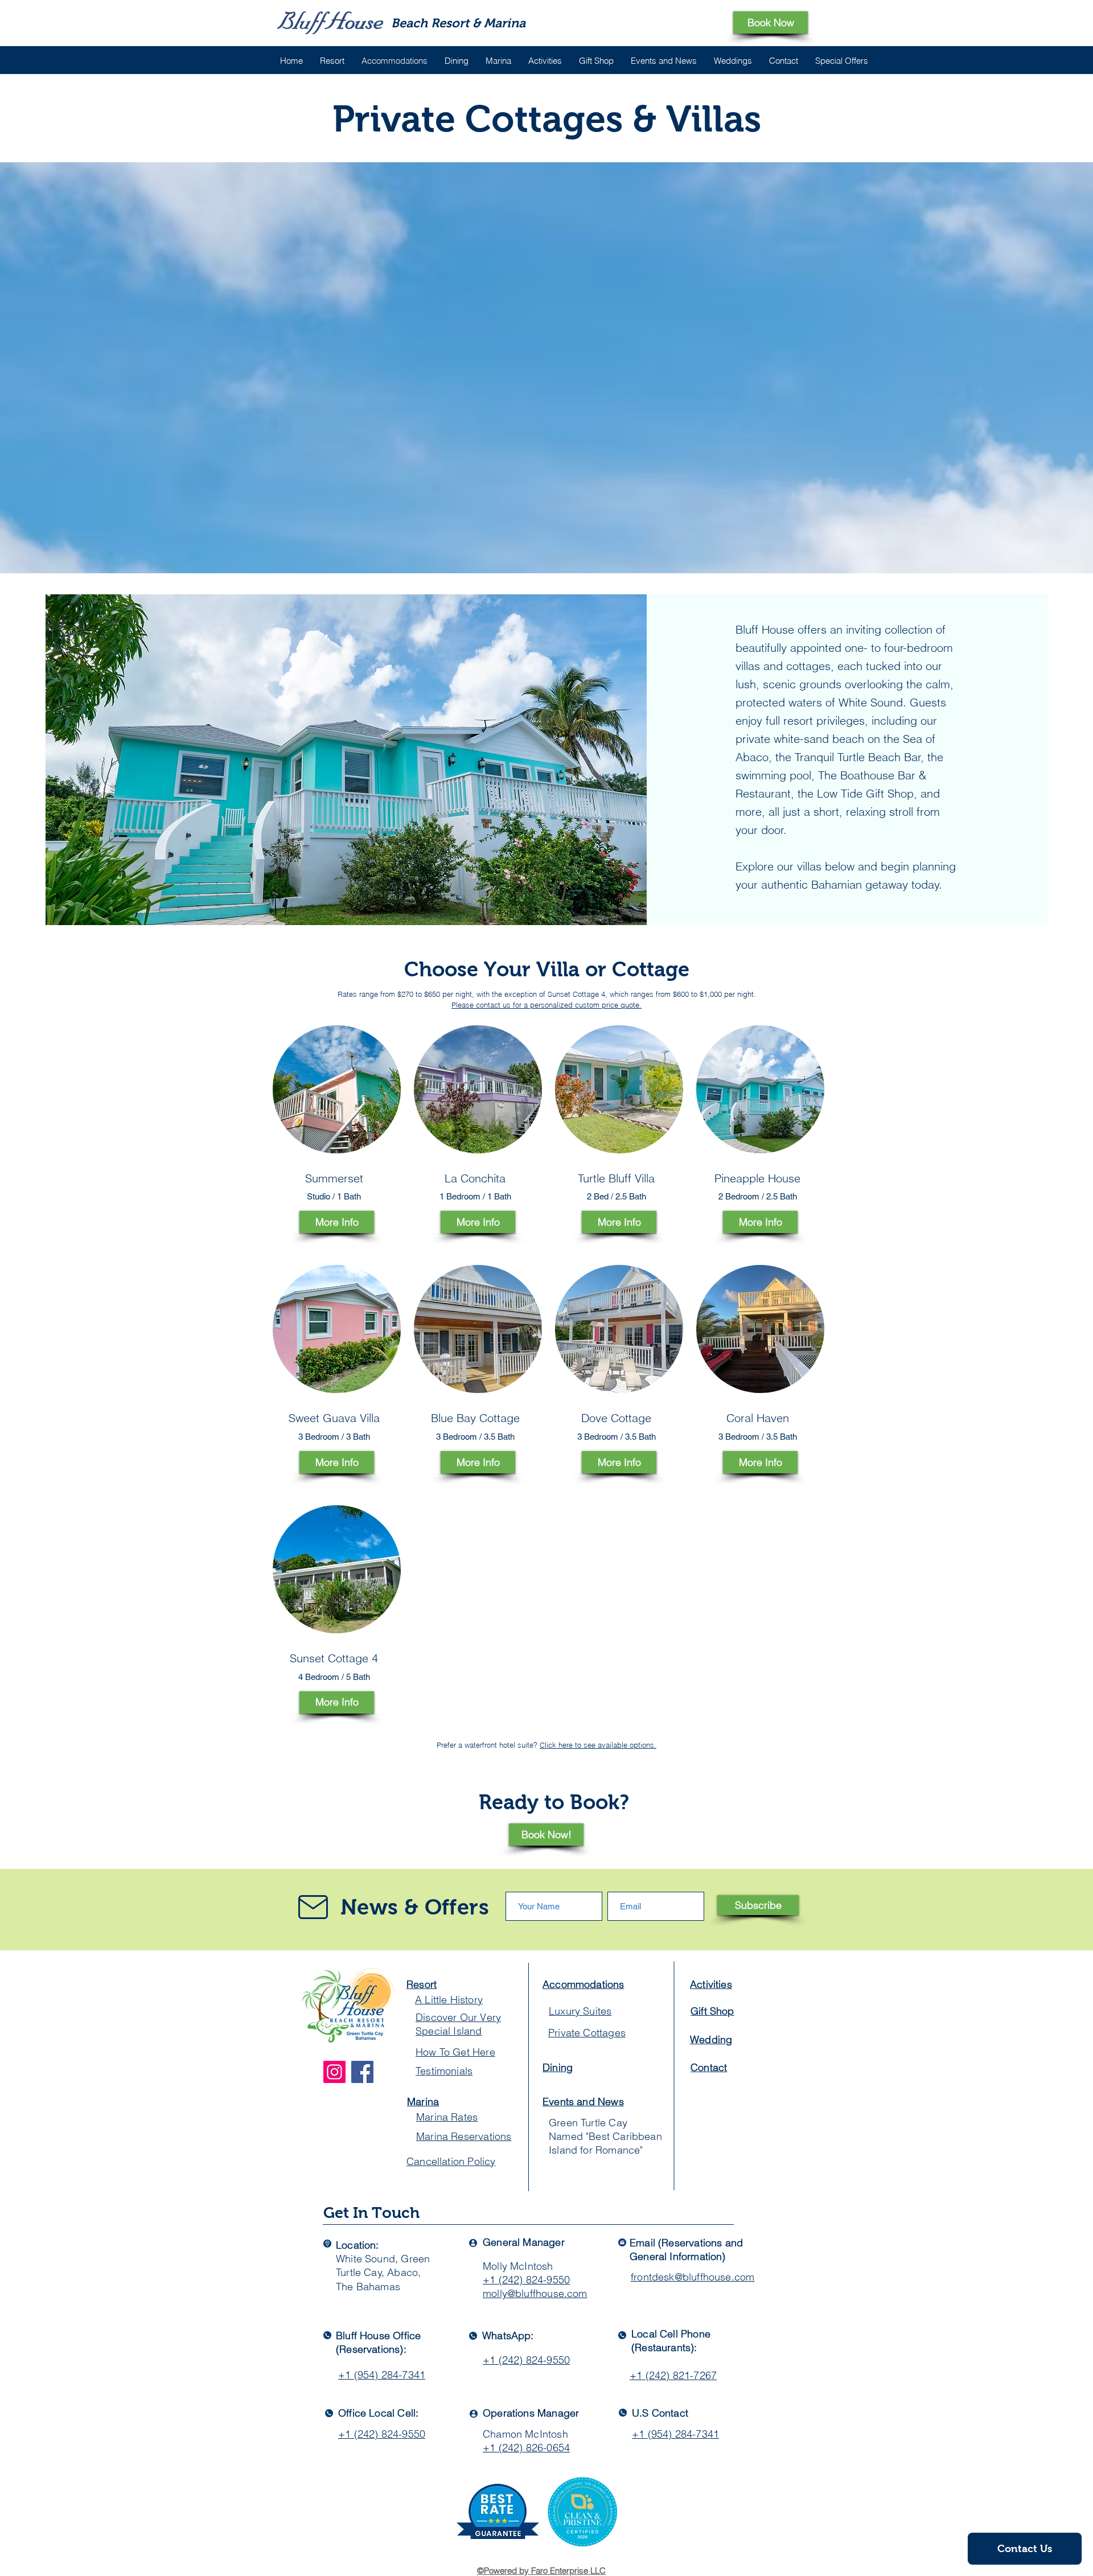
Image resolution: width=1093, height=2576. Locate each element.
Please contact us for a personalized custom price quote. (546, 1005)
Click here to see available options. (598, 1745)
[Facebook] (362, 2072)
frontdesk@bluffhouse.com (693, 2277)
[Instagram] (334, 2072)
